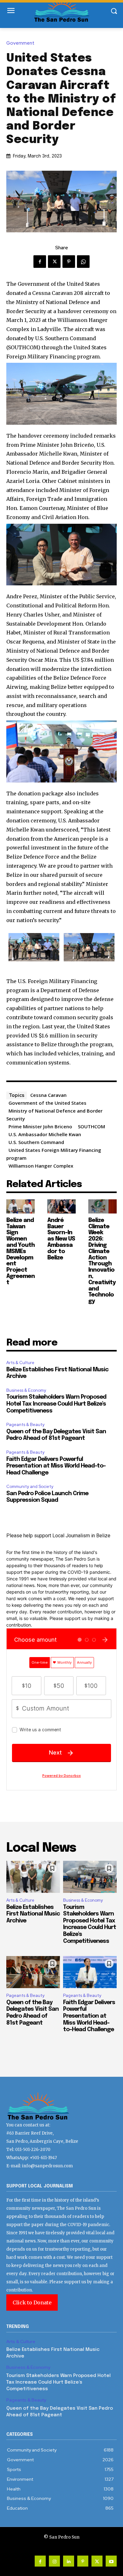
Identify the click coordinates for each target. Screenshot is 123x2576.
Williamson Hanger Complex (41, 1166)
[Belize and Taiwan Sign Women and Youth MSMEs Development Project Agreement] (20, 1206)
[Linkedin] (69, 2561)
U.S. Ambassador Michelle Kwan (45, 1134)
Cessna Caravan (48, 1095)
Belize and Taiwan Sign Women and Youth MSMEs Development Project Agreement (20, 1252)
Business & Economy (26, 1390)
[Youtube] (111, 2561)
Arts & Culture (20, 1363)
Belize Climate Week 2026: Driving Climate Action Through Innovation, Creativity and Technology (102, 1261)
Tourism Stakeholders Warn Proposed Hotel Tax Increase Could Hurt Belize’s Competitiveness (56, 1404)
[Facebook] (40, 262)
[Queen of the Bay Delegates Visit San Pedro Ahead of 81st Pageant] (33, 1972)
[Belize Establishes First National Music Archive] (33, 1877)
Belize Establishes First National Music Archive (33, 1914)
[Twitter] (54, 262)
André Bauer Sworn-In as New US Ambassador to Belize (61, 1239)
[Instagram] (54, 2561)
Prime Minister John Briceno (40, 1126)
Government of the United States (47, 1103)
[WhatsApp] (83, 262)
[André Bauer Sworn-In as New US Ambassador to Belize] (61, 1206)
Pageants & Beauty (25, 1425)
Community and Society (30, 1487)
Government (20, 43)
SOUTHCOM (91, 1126)
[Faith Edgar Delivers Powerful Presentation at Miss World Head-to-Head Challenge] (90, 1972)
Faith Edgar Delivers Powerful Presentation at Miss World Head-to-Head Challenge (56, 1466)
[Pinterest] (69, 262)
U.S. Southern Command (36, 1142)
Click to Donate (32, 2302)
